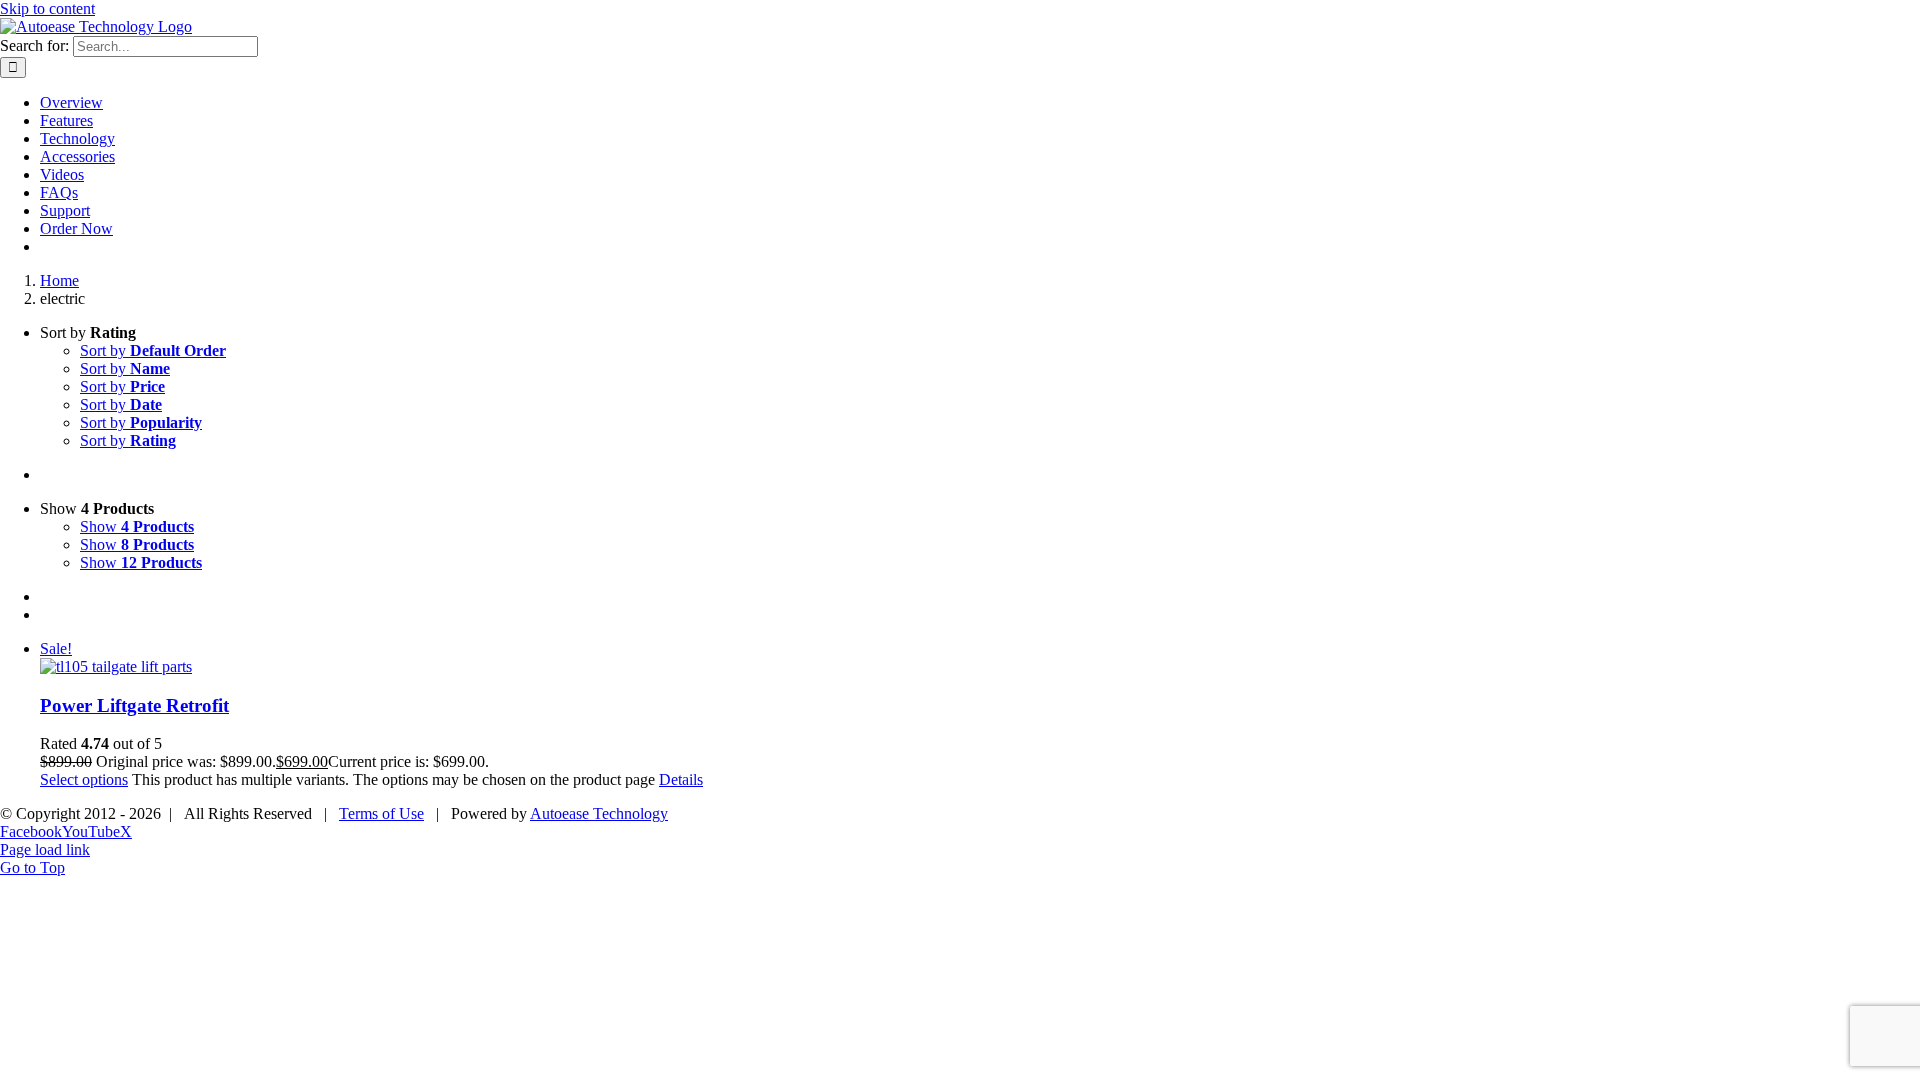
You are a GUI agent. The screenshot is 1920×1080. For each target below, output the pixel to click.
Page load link (45, 849)
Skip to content (47, 8)
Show (137, 526)
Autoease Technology (599, 813)
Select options (84, 779)
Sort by (153, 350)
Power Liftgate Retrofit (134, 705)
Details (681, 779)
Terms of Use (381, 813)
